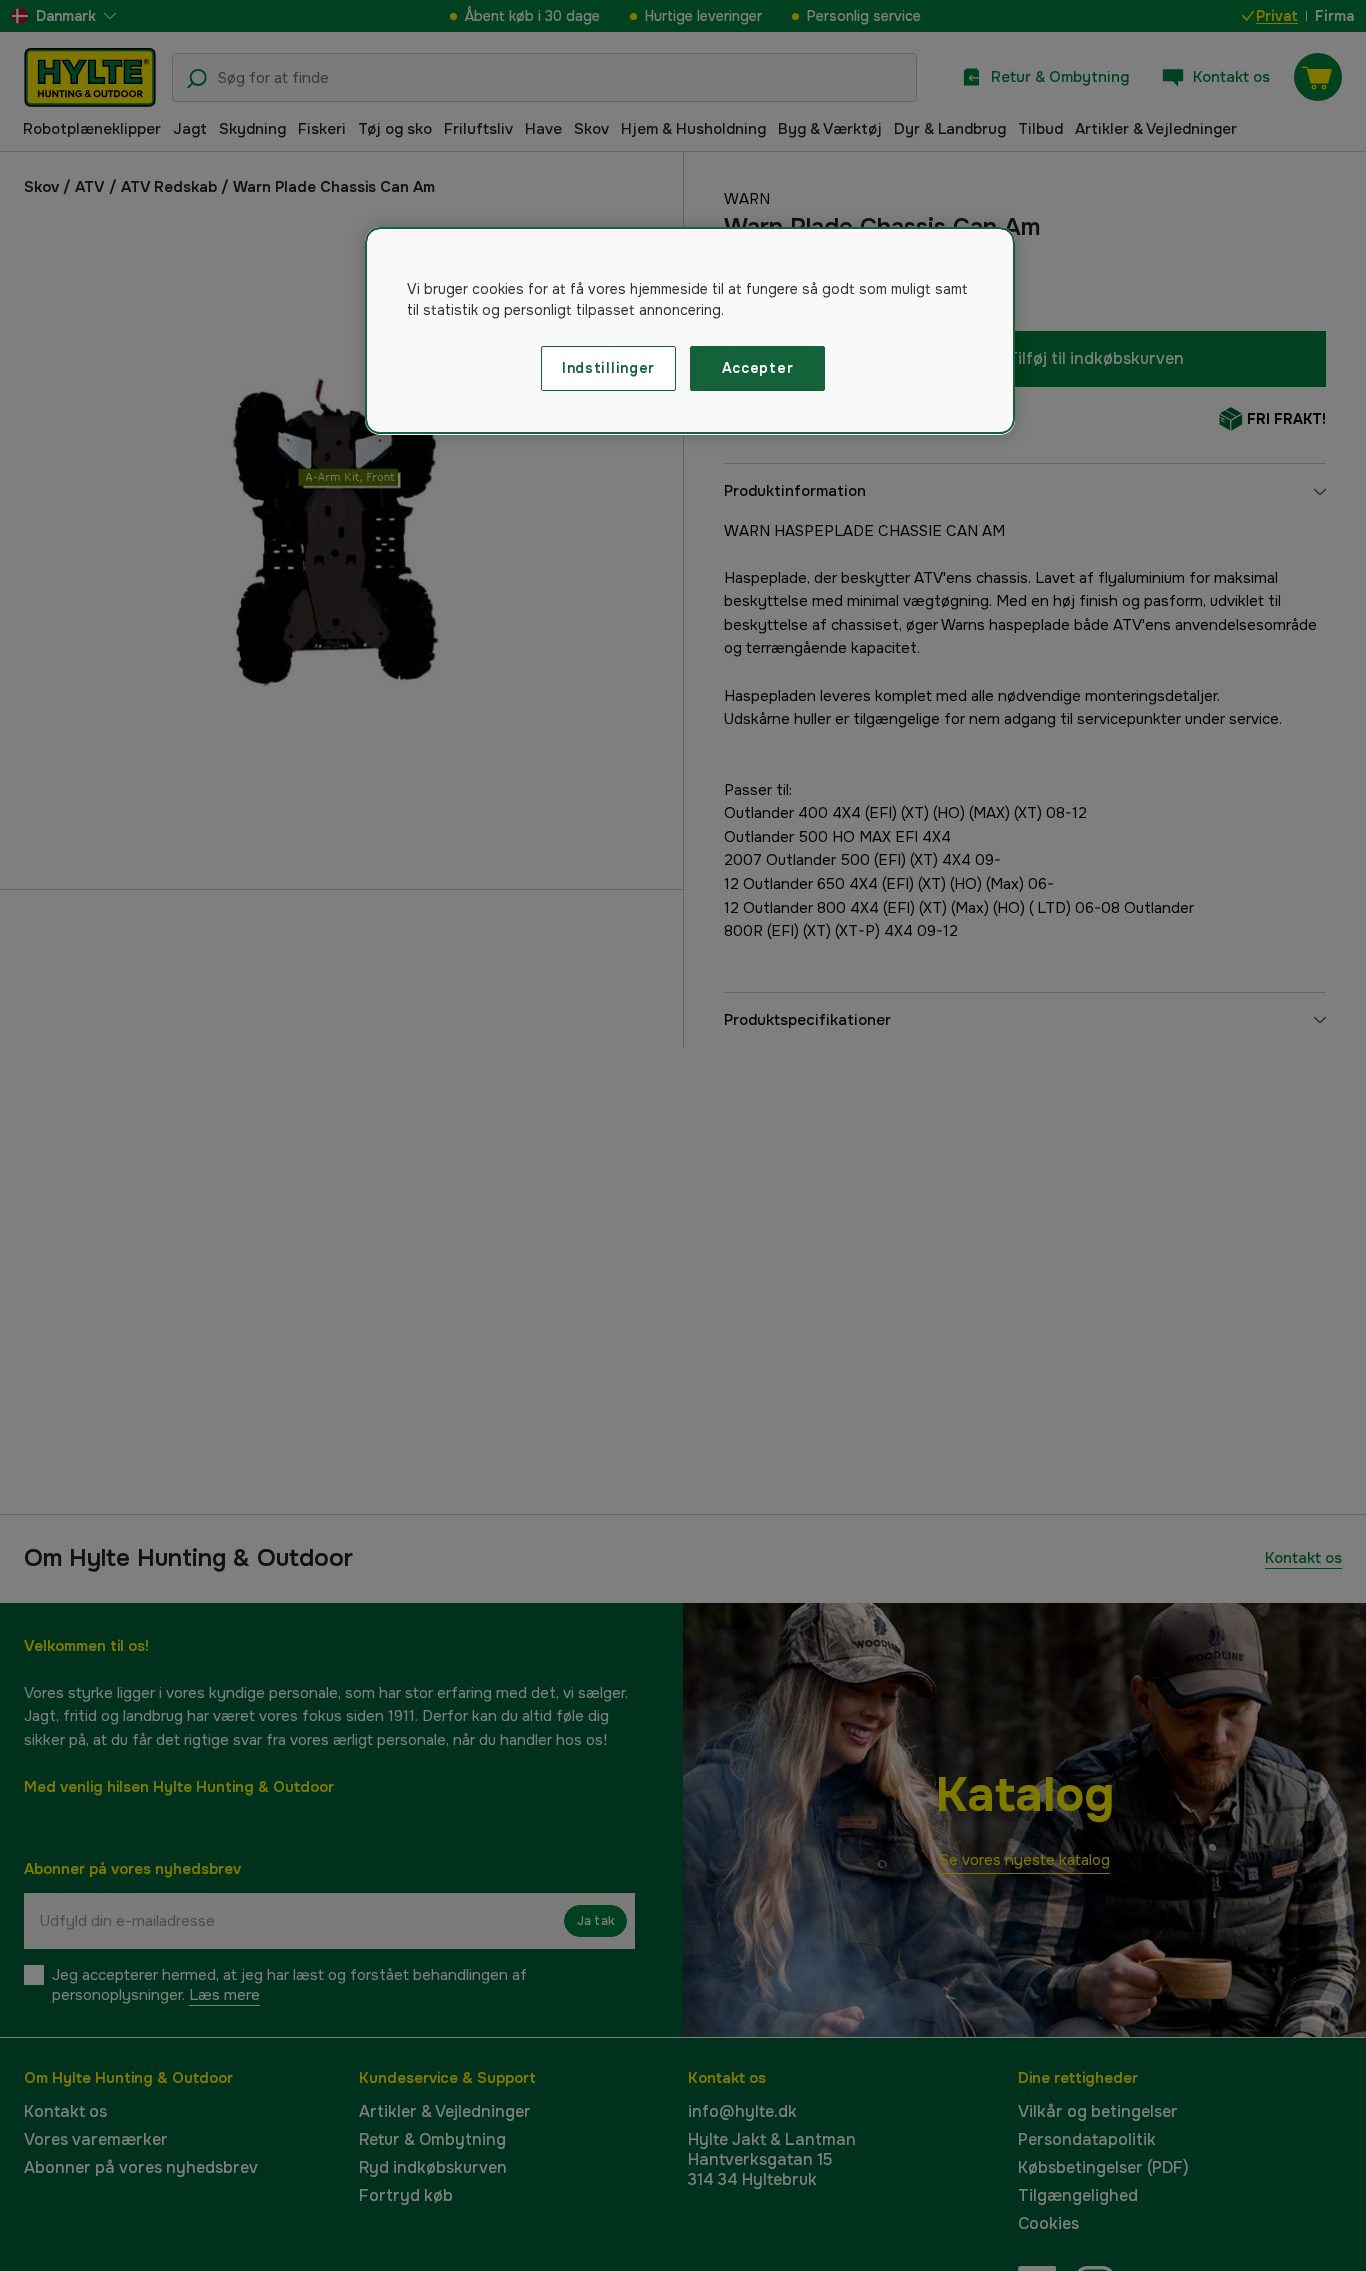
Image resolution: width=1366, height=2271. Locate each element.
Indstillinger (608, 368)
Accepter (758, 368)
